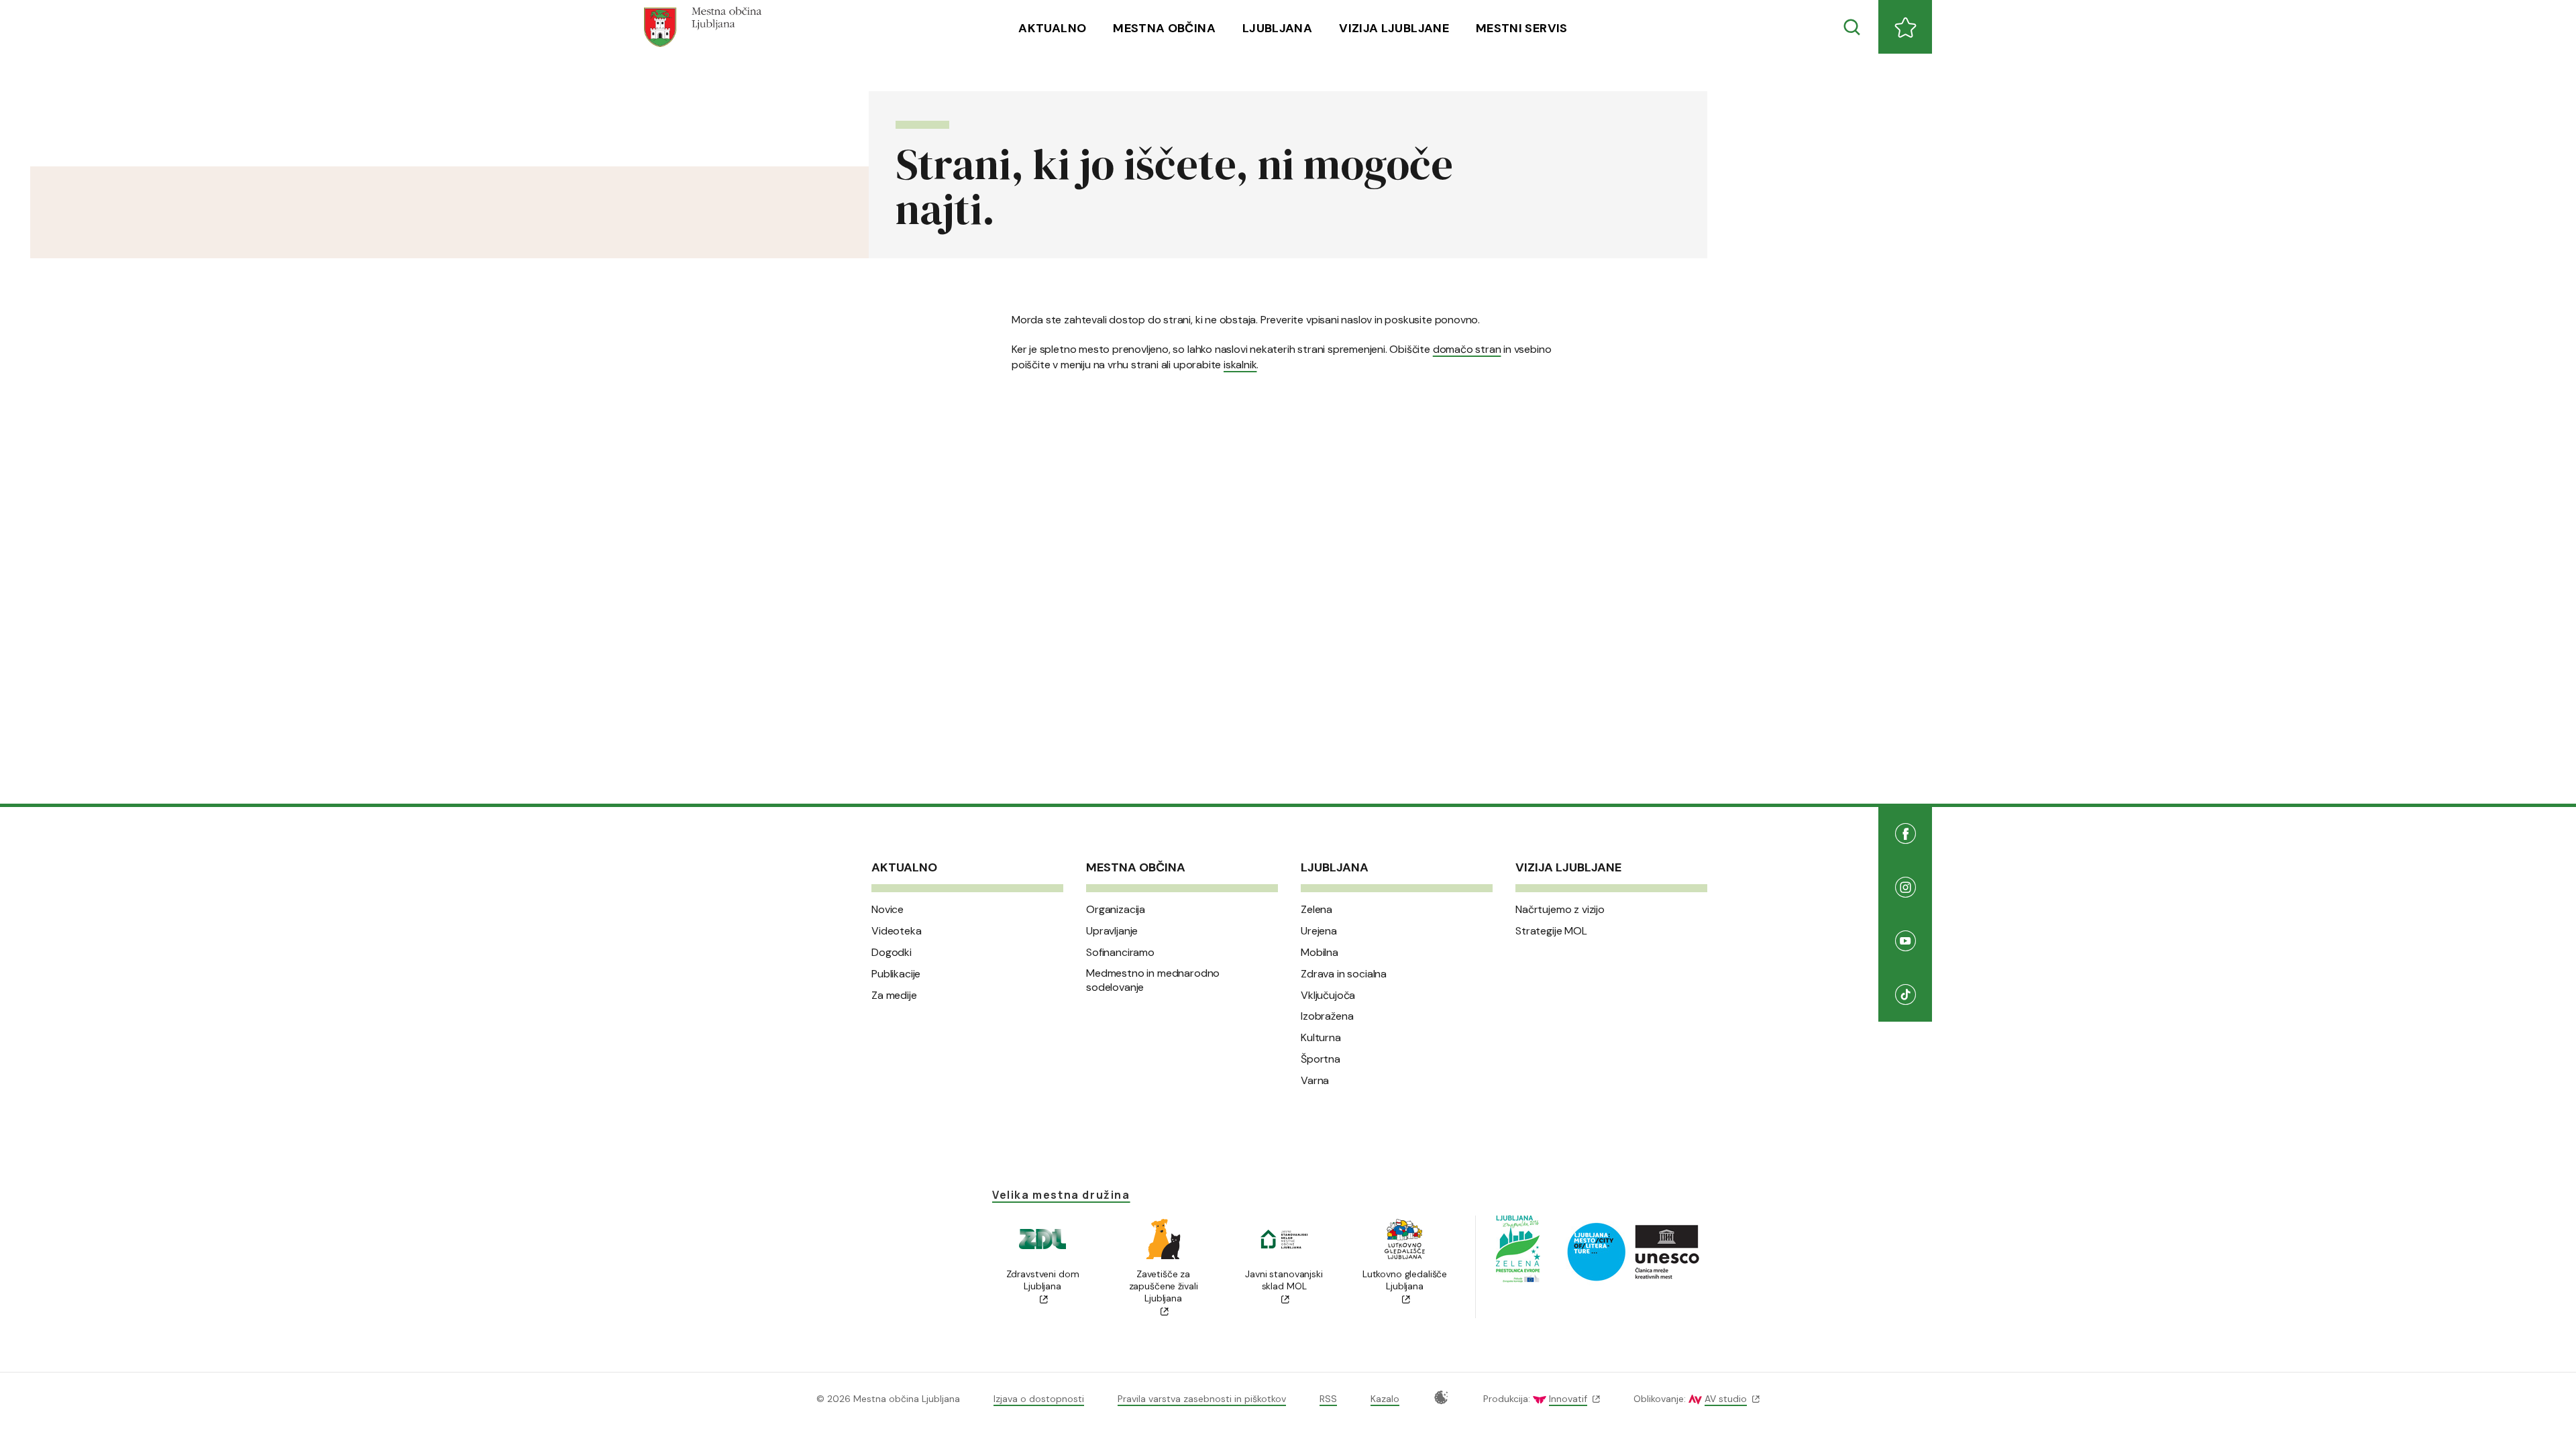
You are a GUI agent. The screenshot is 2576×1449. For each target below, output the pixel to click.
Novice (888, 910)
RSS (1328, 1399)
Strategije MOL (1551, 931)
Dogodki (892, 953)
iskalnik (1240, 365)
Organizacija (1116, 910)
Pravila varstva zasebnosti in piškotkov (1202, 1399)
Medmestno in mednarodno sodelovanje (1153, 980)
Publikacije (896, 974)
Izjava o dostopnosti (1039, 1399)
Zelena (1317, 910)
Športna (1321, 1059)
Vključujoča (1328, 996)
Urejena (1319, 931)
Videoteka (897, 931)
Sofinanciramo (1120, 953)
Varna (1315, 1081)
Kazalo (1385, 1399)
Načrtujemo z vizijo (1560, 910)
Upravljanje (1112, 931)
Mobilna (1320, 953)
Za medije (894, 996)
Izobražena (1327, 1016)
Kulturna (1321, 1038)
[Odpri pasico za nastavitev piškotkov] (1441, 1397)
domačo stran (1467, 349)
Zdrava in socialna (1344, 974)
